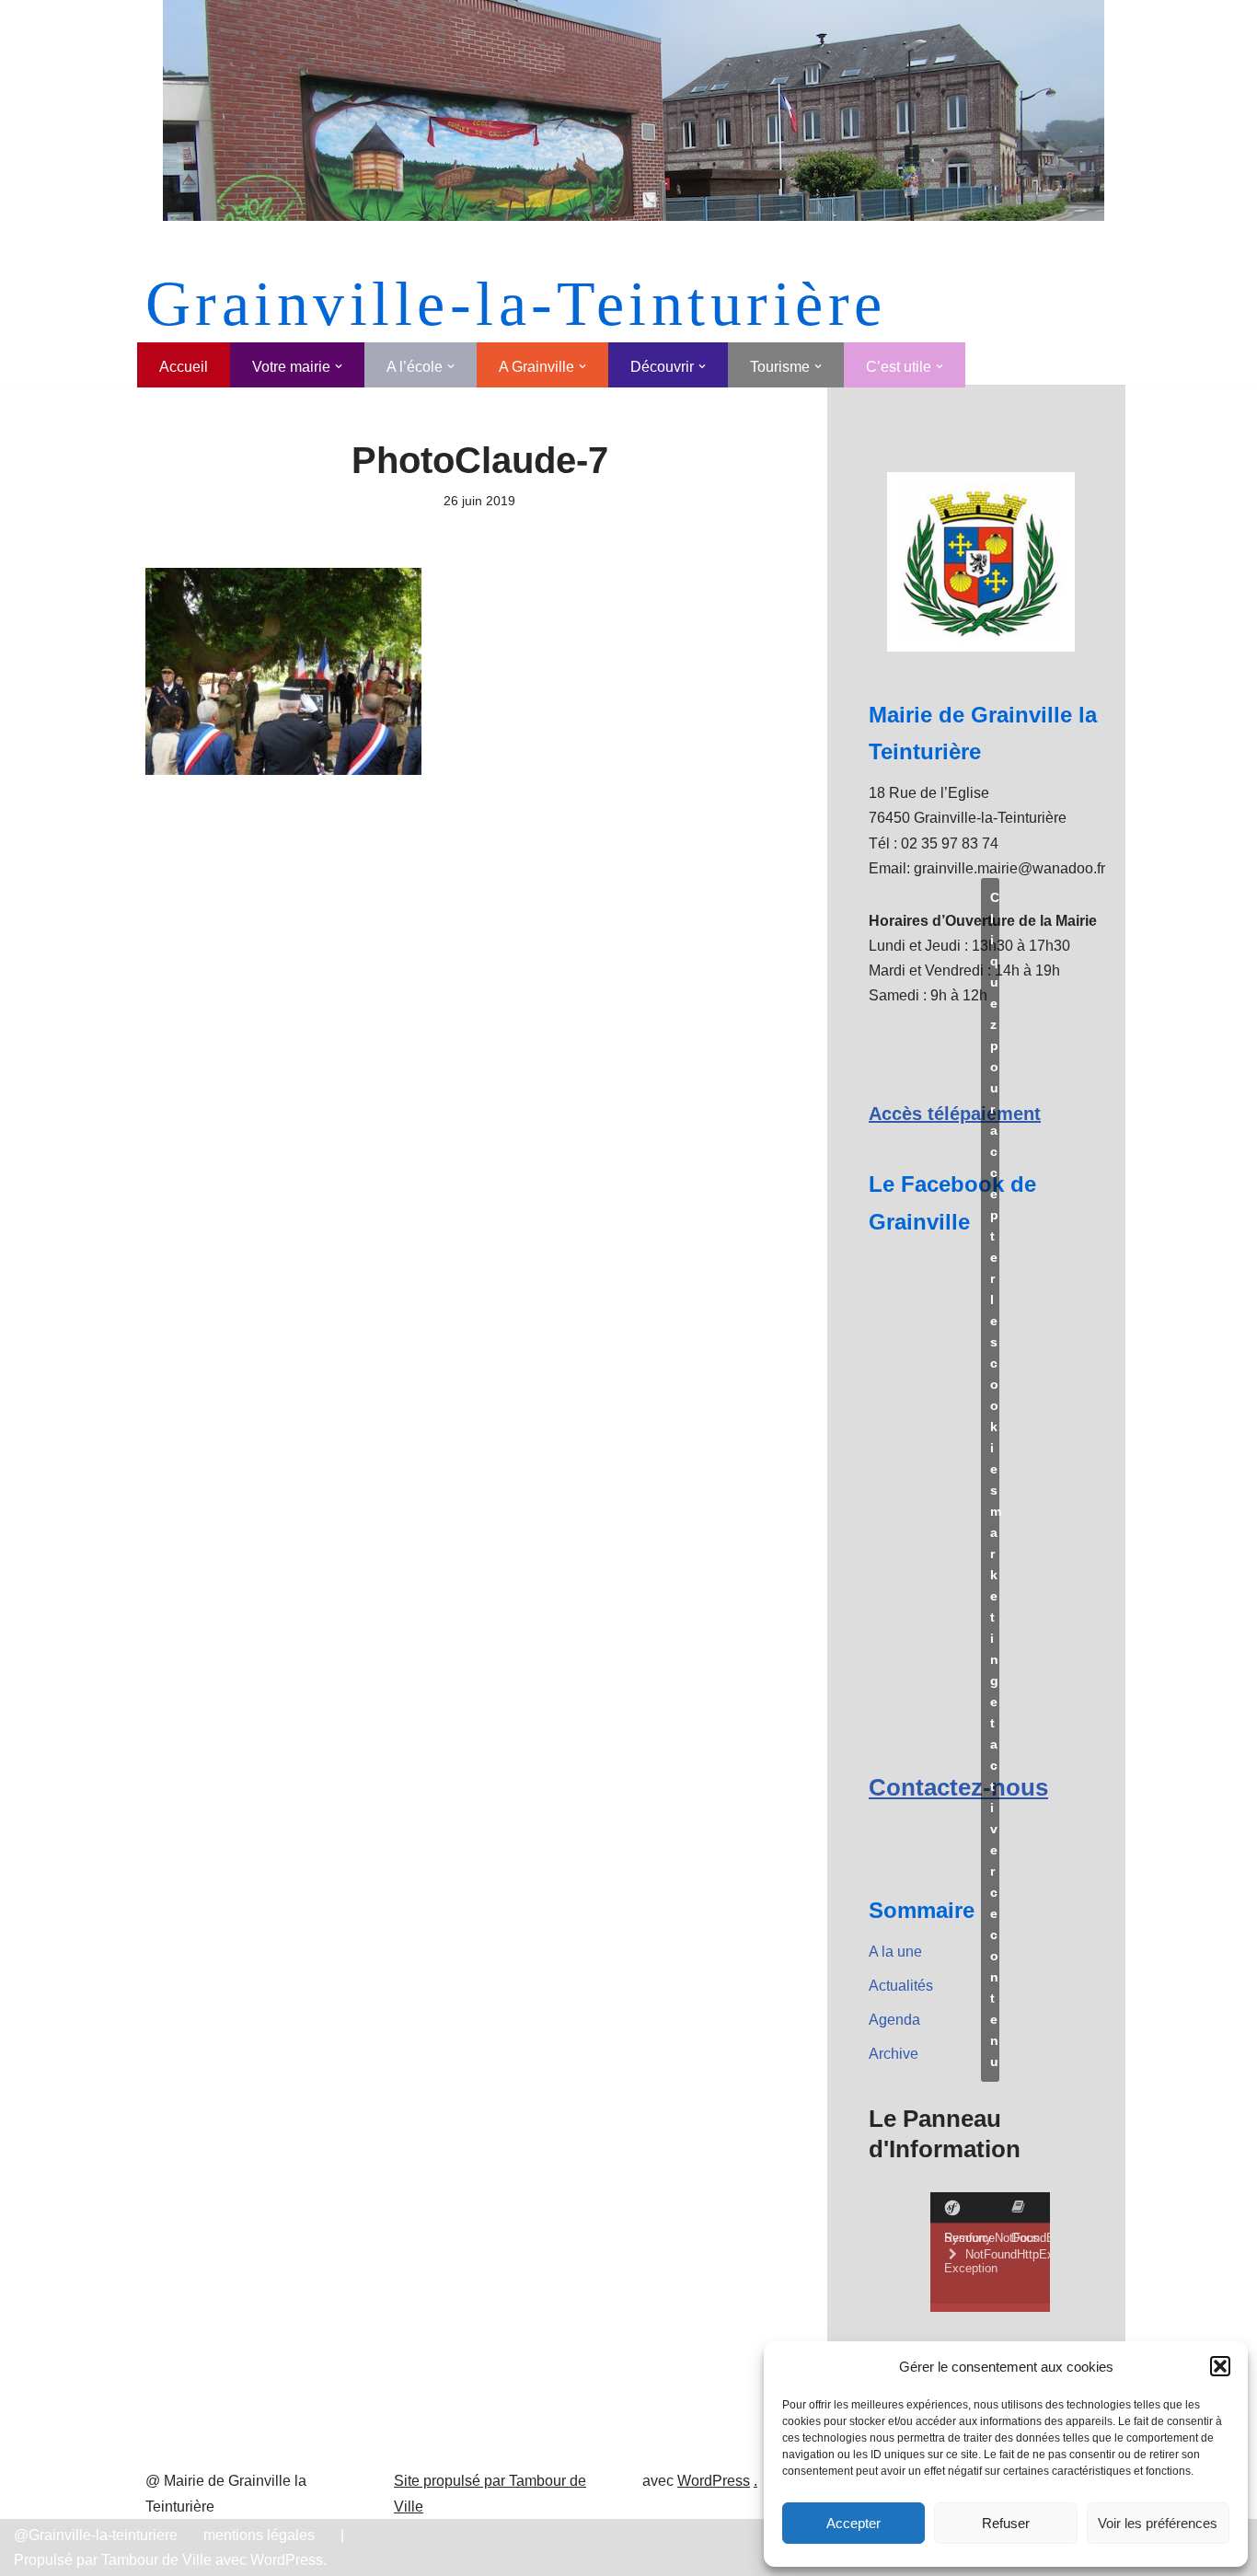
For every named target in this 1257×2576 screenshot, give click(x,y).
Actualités (901, 1986)
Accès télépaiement (955, 1114)
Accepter (853, 2523)
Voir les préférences (1158, 2523)
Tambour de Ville (156, 2560)
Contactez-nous (958, 1787)
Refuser (1006, 2523)
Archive (894, 2054)
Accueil (184, 367)
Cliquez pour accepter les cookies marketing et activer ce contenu (995, 1479)
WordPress (714, 2481)
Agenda (894, 2020)
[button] (1220, 2366)
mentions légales (259, 2535)
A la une (895, 1952)
